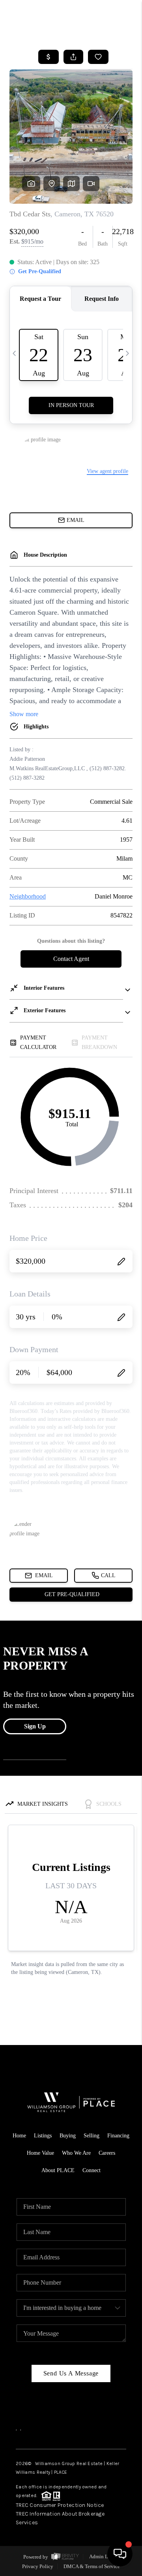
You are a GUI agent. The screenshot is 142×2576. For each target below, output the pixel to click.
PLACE (61, 2472)
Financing (118, 2136)
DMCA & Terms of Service (92, 2566)
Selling (92, 2136)
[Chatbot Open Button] (120, 2554)
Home (19, 2136)
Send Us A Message (71, 2373)
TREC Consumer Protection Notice (60, 2505)
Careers (107, 2153)
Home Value (40, 2153)
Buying (68, 2136)
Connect (92, 2170)
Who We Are (76, 2153)
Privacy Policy (38, 2566)
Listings (43, 2136)
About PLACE (58, 2170)
